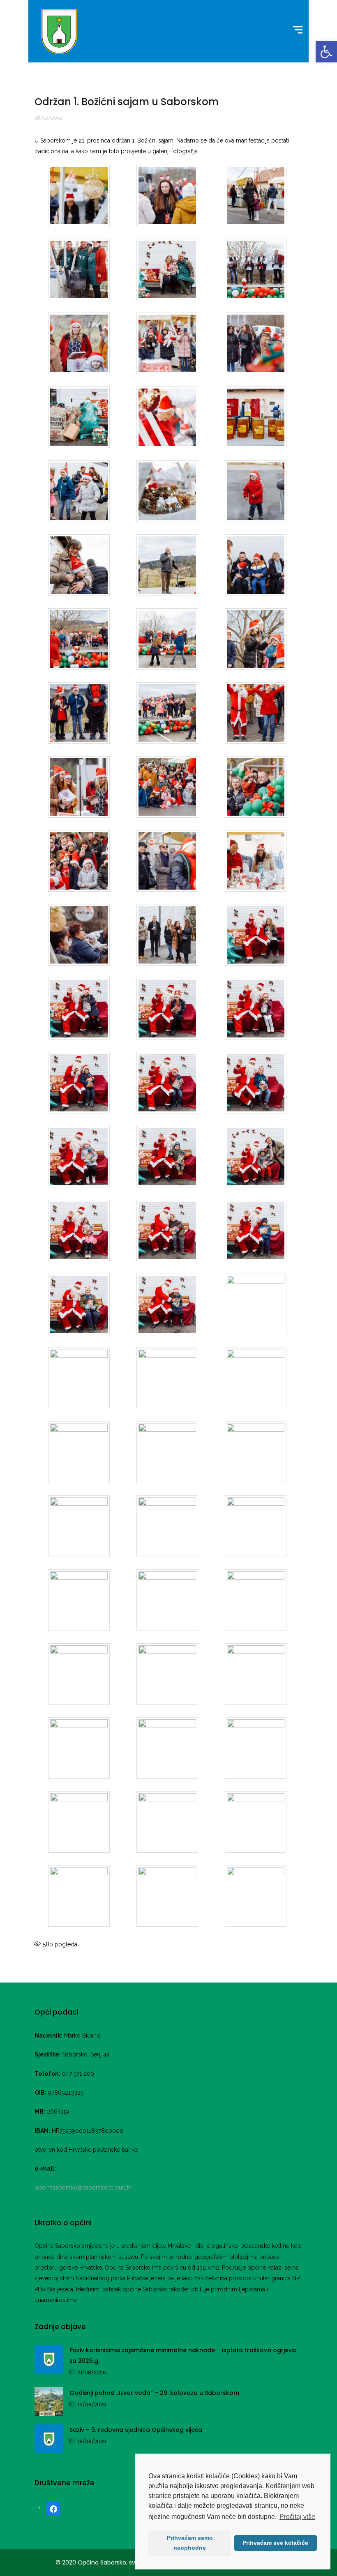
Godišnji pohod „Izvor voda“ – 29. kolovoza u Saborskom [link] (154, 2393)
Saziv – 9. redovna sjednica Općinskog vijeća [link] (136, 2430)
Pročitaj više (297, 2517)
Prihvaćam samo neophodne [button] (190, 2543)
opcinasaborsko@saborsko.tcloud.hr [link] (83, 2187)
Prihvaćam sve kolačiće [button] (275, 2543)
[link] (326, 52)
